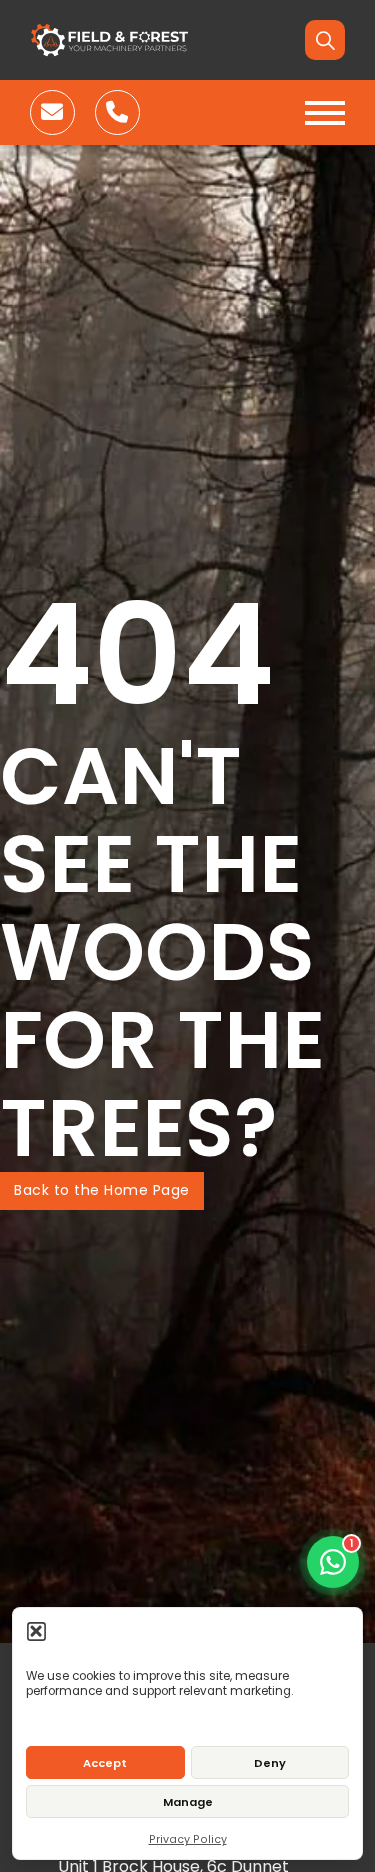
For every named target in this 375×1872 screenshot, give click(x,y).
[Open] (325, 113)
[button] (36, 1630)
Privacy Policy (188, 1839)
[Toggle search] (325, 40)
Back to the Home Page (102, 1190)
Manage (188, 1802)
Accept (105, 1763)
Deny (270, 1763)
